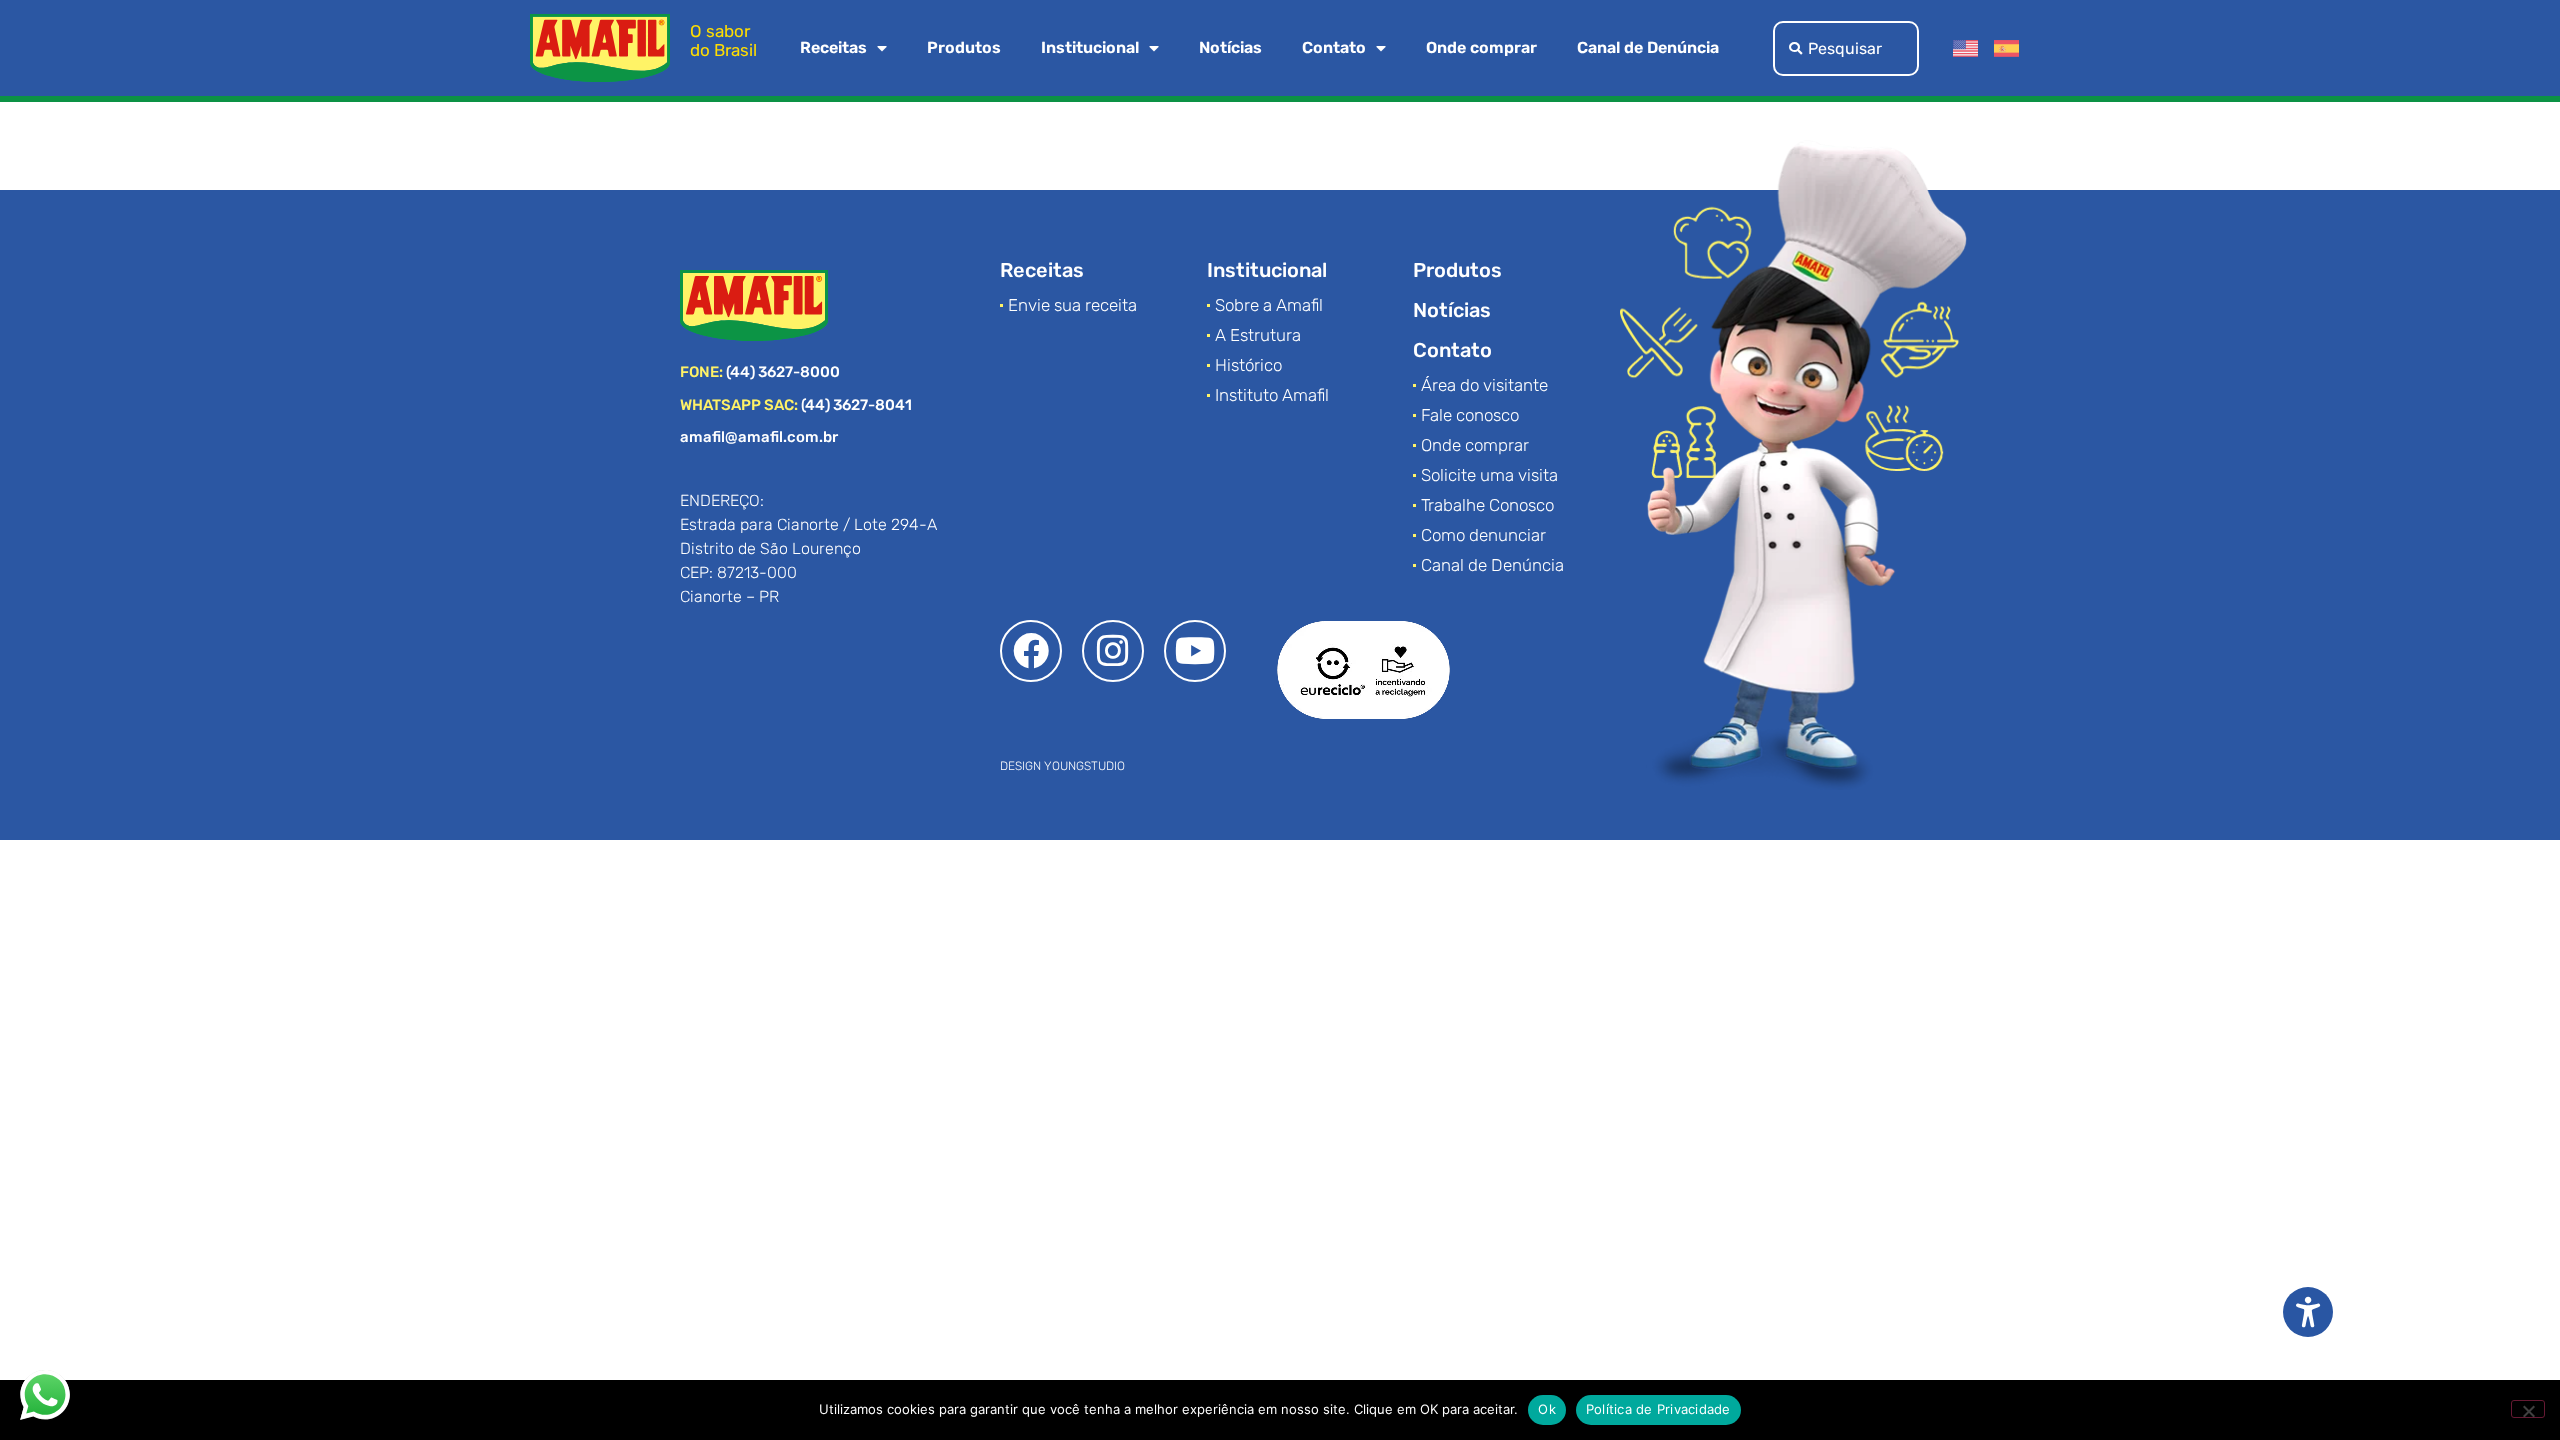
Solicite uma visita (1489, 475)
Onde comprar (1481, 47)
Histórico (1248, 365)
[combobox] (1846, 48)
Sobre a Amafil (1269, 305)
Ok (1547, 1409)
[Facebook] (1031, 651)
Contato (1334, 47)
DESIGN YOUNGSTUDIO (1062, 766)
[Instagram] (1113, 651)
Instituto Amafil (1272, 395)
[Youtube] (1195, 651)
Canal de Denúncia (1648, 47)
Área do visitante (1484, 385)
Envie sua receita (1072, 305)
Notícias (1230, 47)
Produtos (964, 47)
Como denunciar (1483, 535)
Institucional (1090, 47)
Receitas (833, 47)
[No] (2528, 1409)
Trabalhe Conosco (1487, 505)
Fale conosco (1470, 415)
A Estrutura (1258, 335)
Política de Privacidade (1658, 1409)
